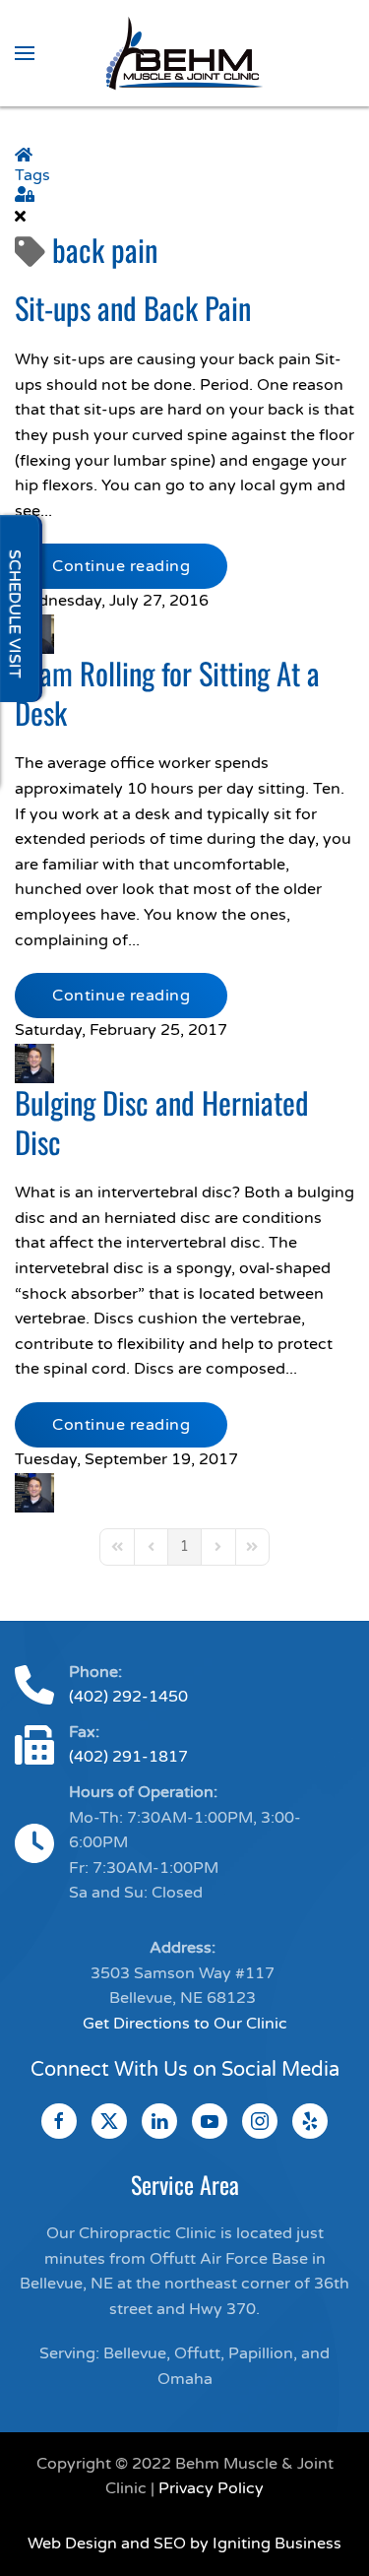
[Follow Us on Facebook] (59, 2121)
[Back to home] (185, 53)
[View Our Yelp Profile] (310, 2121)
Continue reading (121, 566)
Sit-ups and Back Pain (133, 307)
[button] (25, 53)
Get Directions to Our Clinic (185, 2024)
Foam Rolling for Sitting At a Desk (167, 692)
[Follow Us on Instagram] (260, 2121)
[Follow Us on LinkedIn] (159, 2121)
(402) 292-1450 (128, 1697)
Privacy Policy (211, 2488)
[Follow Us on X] (109, 2121)
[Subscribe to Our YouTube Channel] (210, 2121)
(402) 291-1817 (128, 1757)
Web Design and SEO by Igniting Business (184, 2544)
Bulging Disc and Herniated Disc (162, 1122)
